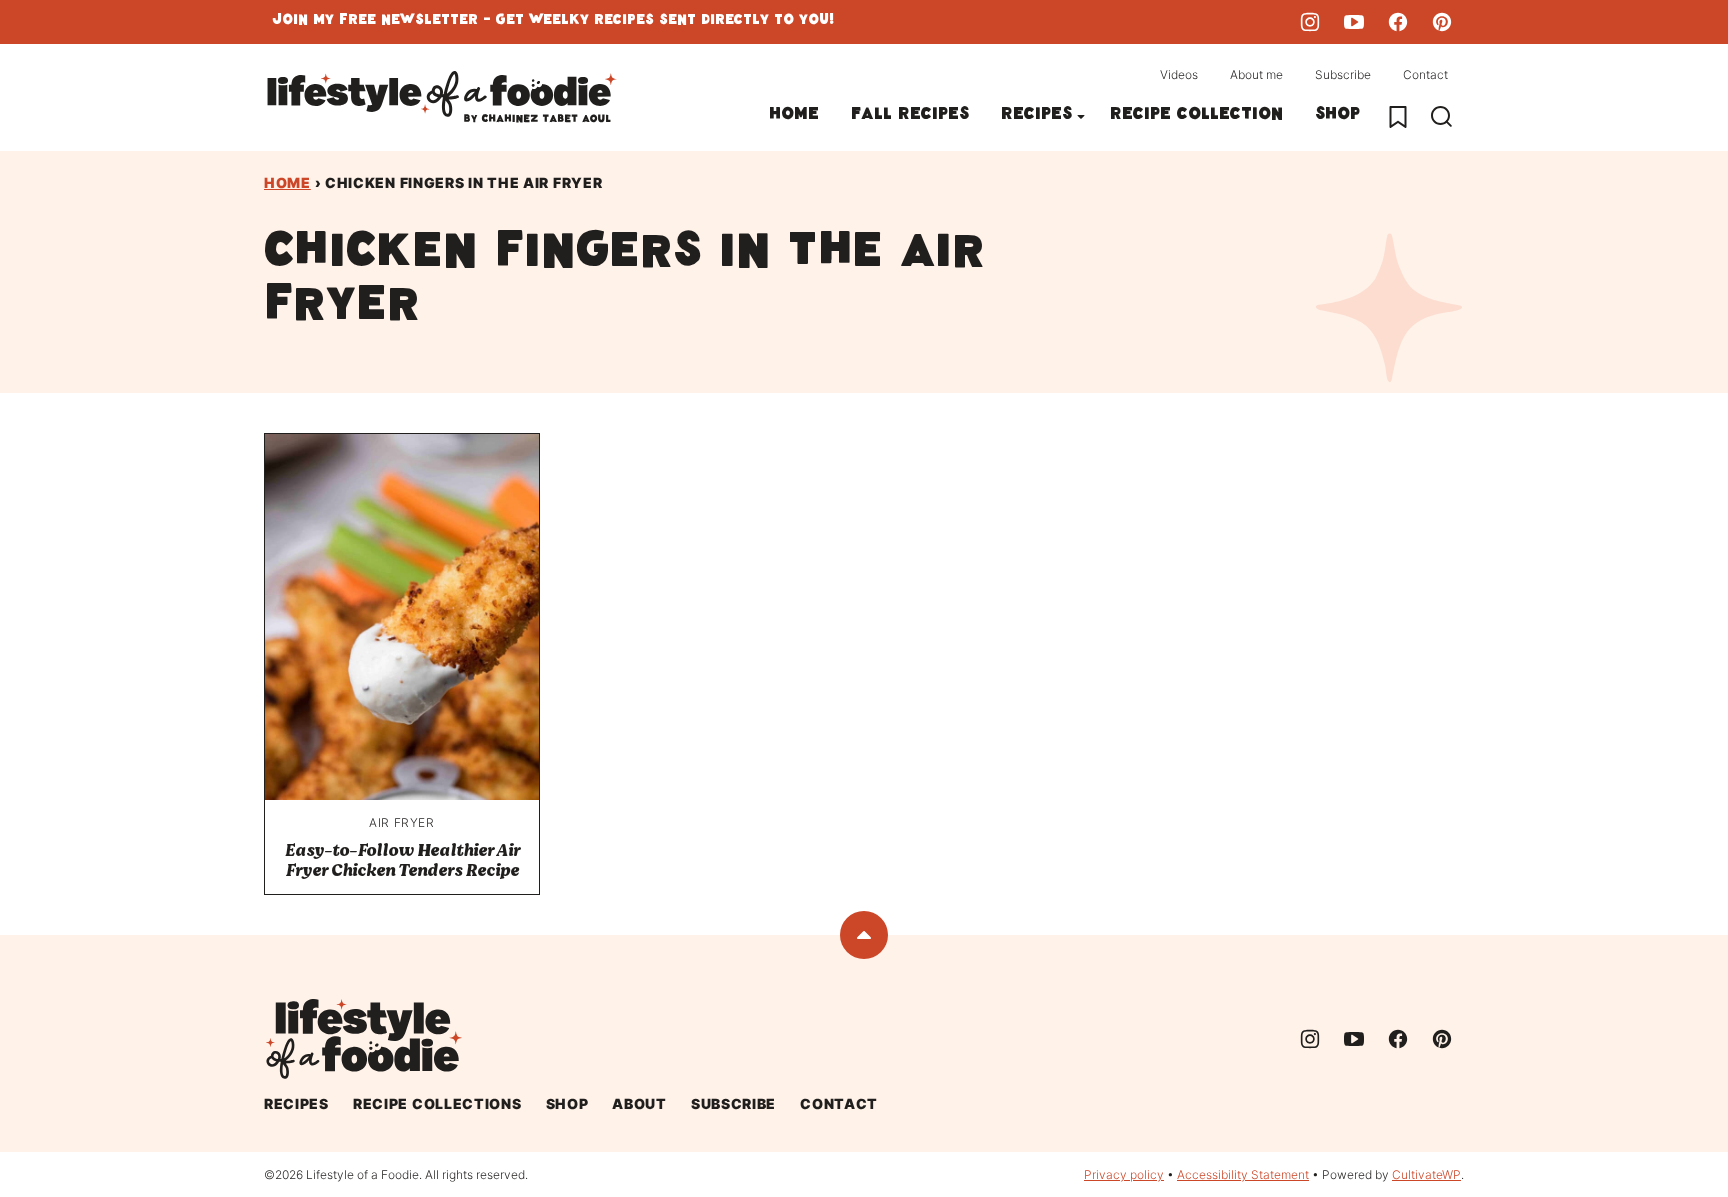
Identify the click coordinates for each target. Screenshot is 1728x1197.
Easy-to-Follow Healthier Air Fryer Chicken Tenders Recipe (402, 860)
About (639, 1103)
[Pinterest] (1442, 22)
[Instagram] (1310, 22)
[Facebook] (1398, 22)
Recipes (1036, 116)
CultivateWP (1426, 1174)
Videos (1179, 74)
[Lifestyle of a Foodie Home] (442, 97)
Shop (1337, 116)
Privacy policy (1124, 1174)
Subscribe (1343, 74)
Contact (1425, 74)
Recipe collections (437, 1103)
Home (794, 116)
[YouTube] (1354, 22)
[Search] (1442, 117)
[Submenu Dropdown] (1081, 117)
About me (1256, 74)
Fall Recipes (910, 116)
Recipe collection (1196, 116)
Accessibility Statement (1243, 1174)
